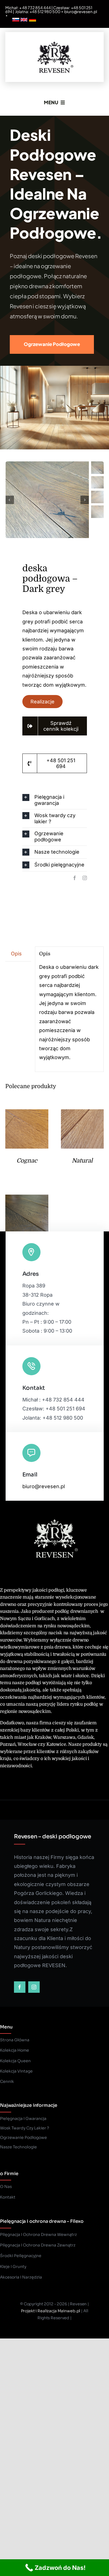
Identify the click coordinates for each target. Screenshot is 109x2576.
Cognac (27, 1161)
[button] (55, 800)
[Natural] (82, 1114)
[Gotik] (27, 1199)
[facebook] (75, 878)
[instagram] (85, 878)
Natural (82, 1161)
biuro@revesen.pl (81, 11)
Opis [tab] (16, 954)
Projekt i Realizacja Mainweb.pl (51, 2311)
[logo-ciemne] (54, 40)
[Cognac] (27, 1114)
